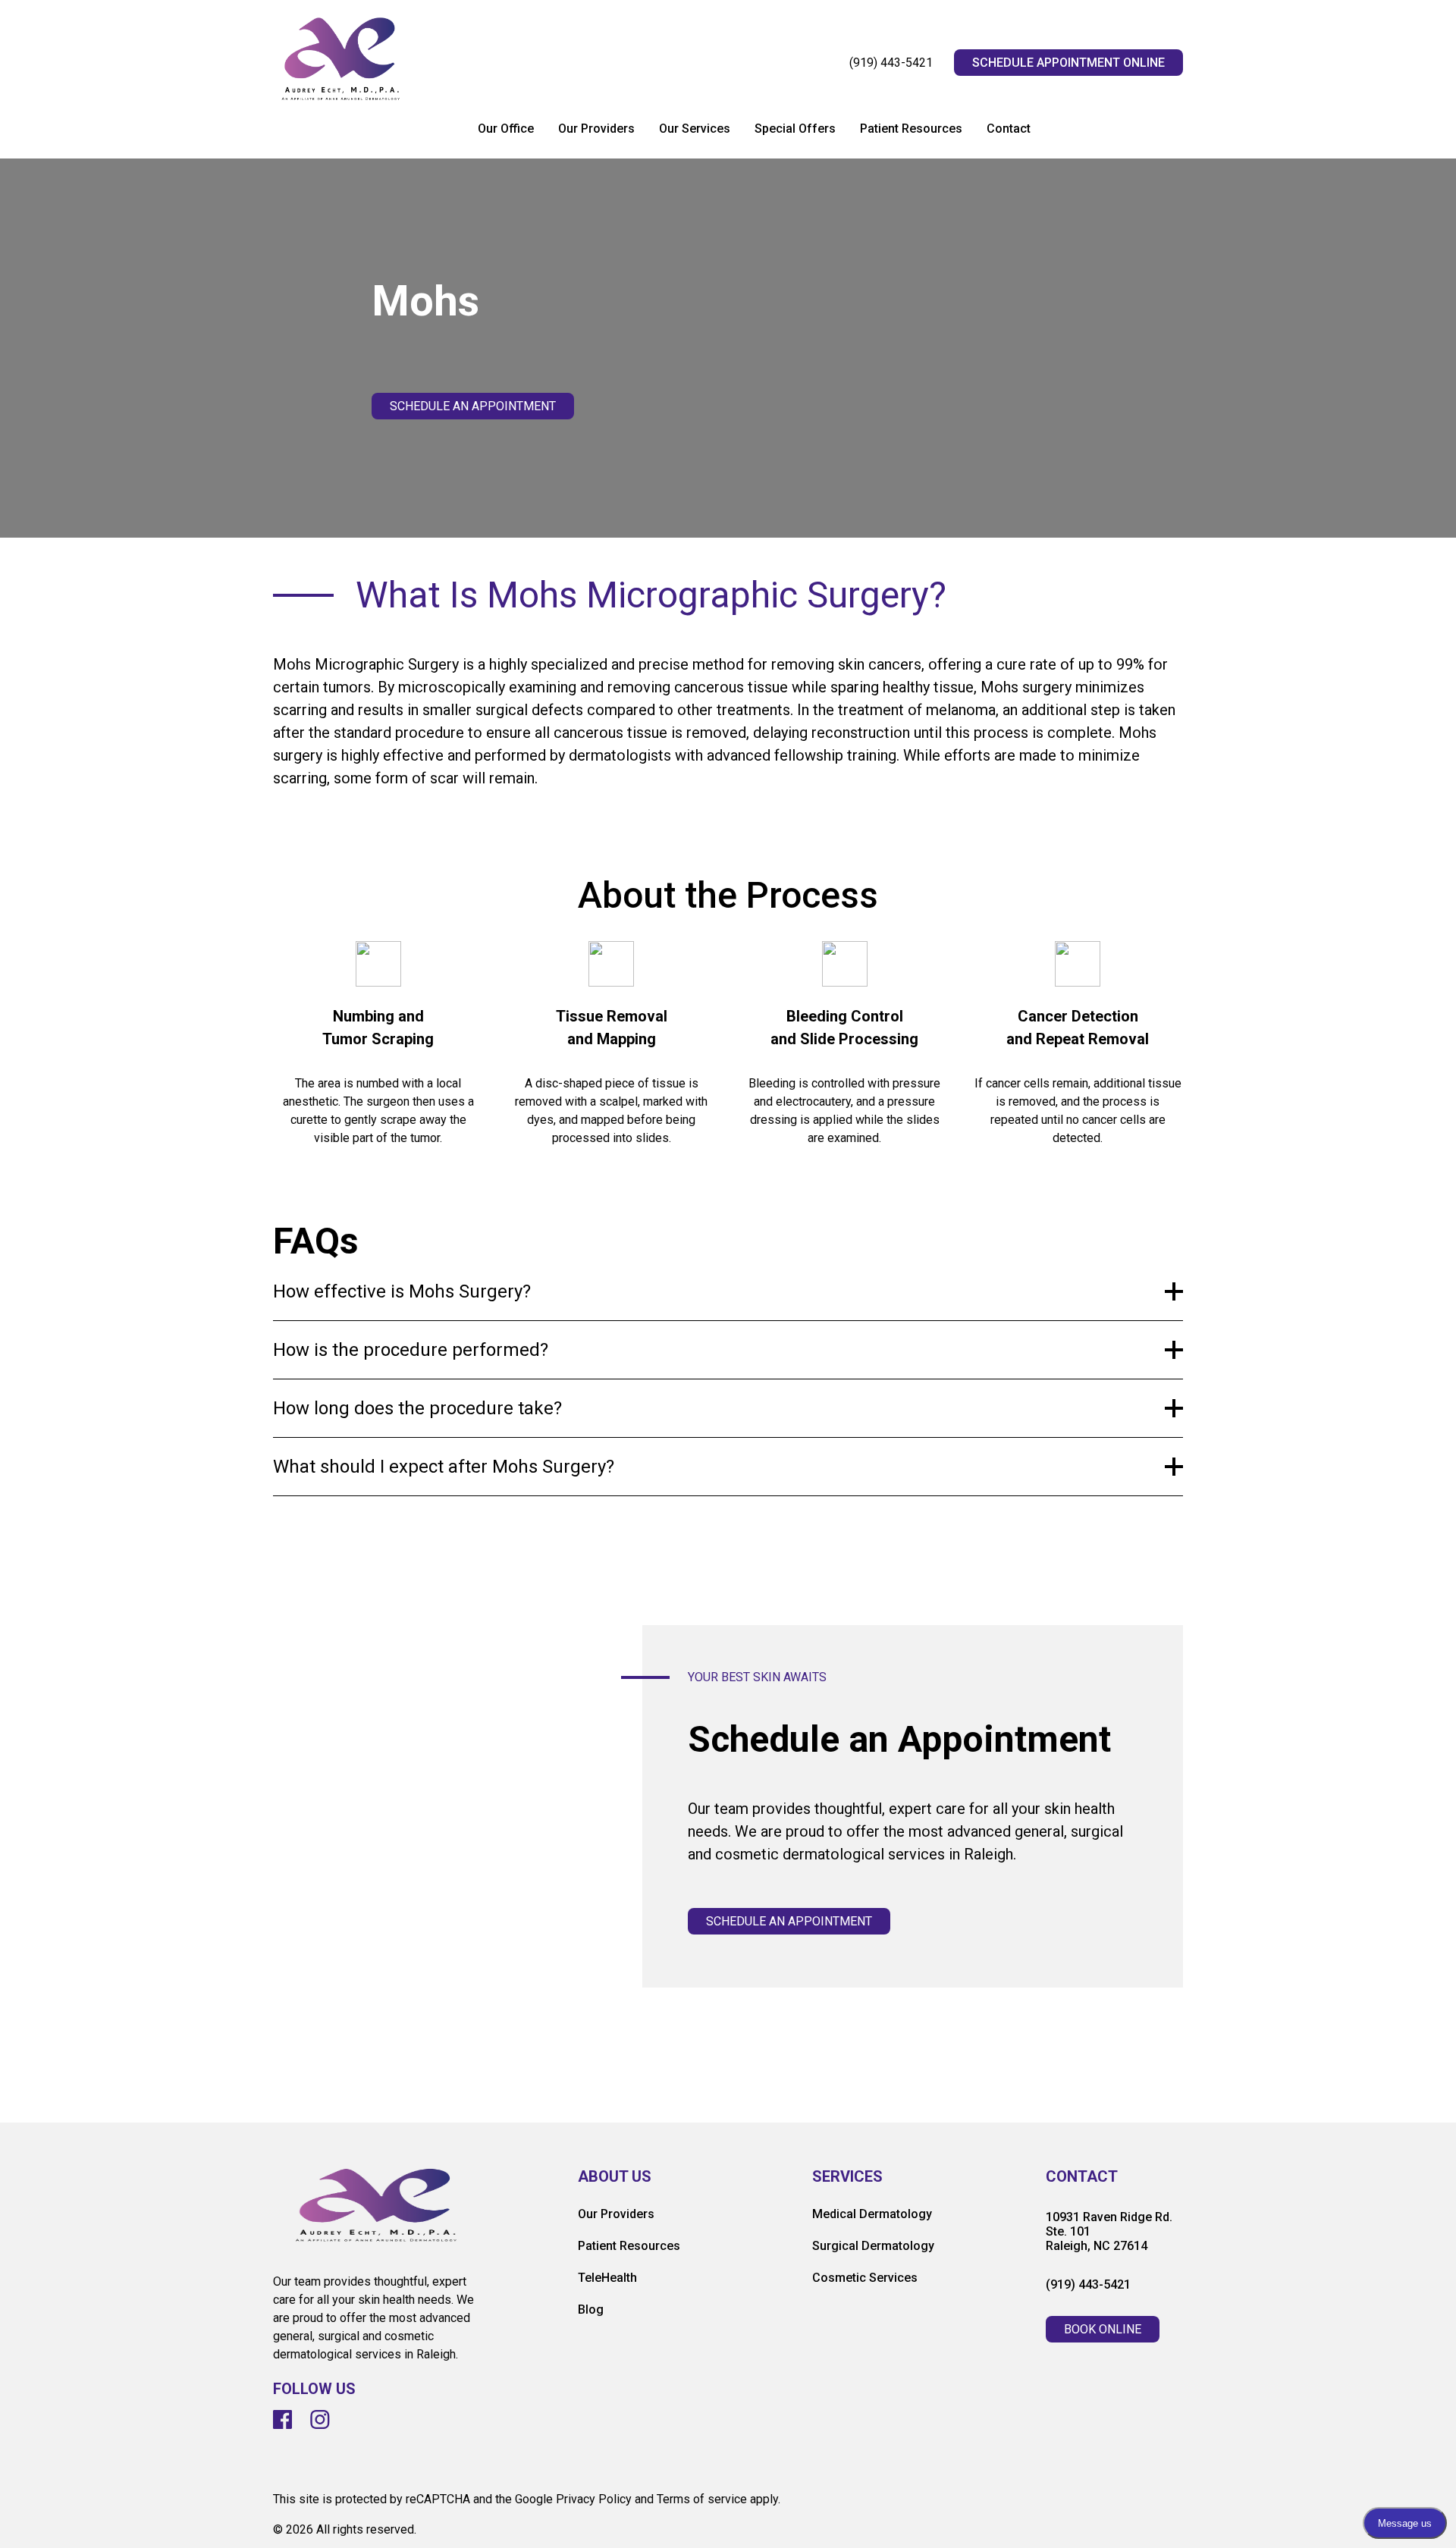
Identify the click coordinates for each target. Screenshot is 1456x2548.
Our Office (506, 129)
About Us (615, 2177)
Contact (1009, 129)
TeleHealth (607, 2278)
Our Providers (596, 129)
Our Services (695, 129)
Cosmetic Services (865, 2278)
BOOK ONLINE (1103, 2329)
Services (847, 2177)
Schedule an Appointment (473, 406)
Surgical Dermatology (873, 2246)
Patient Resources (911, 129)
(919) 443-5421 (891, 63)
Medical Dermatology (872, 2214)
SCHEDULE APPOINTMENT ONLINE (1068, 63)
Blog (591, 2310)
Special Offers (795, 129)
